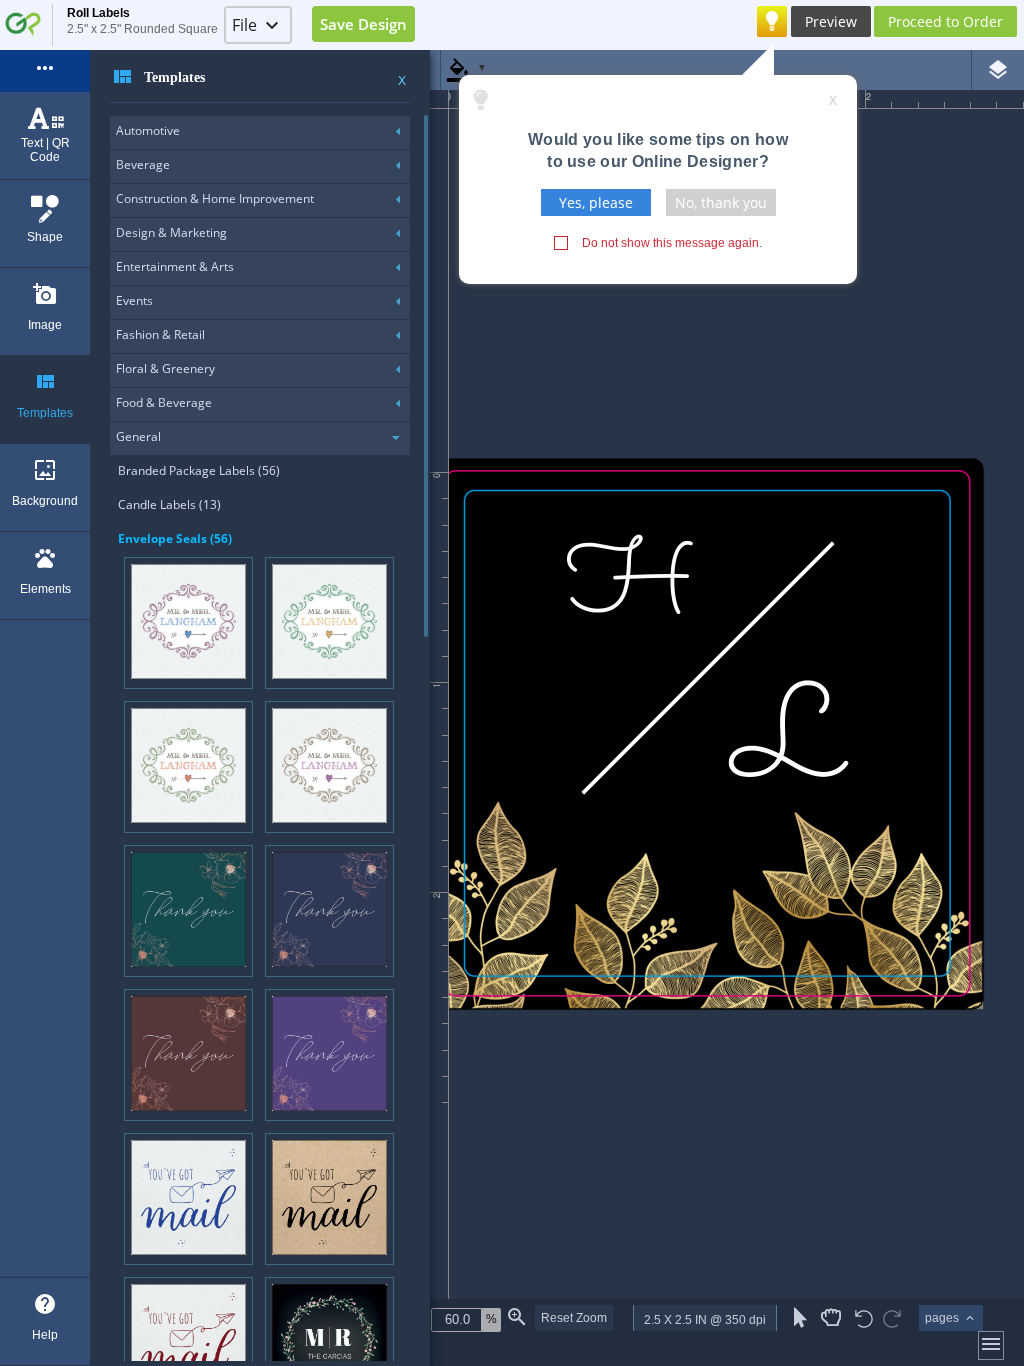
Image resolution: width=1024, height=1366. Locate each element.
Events (134, 300)
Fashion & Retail (160, 334)
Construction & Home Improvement (215, 198)
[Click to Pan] (831, 1318)
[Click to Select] (800, 1318)
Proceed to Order (945, 21)
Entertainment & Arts (175, 266)
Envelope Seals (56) (175, 538)
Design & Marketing (171, 232)
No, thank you (721, 202)
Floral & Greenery (165, 368)
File (244, 25)
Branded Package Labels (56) (199, 470)
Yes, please (596, 202)
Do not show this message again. (672, 243)
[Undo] (864, 1320)
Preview (831, 21)
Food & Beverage (164, 402)
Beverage (143, 164)
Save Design (363, 24)
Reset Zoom (574, 1318)
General (138, 436)
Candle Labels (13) (169, 504)
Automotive (148, 130)
